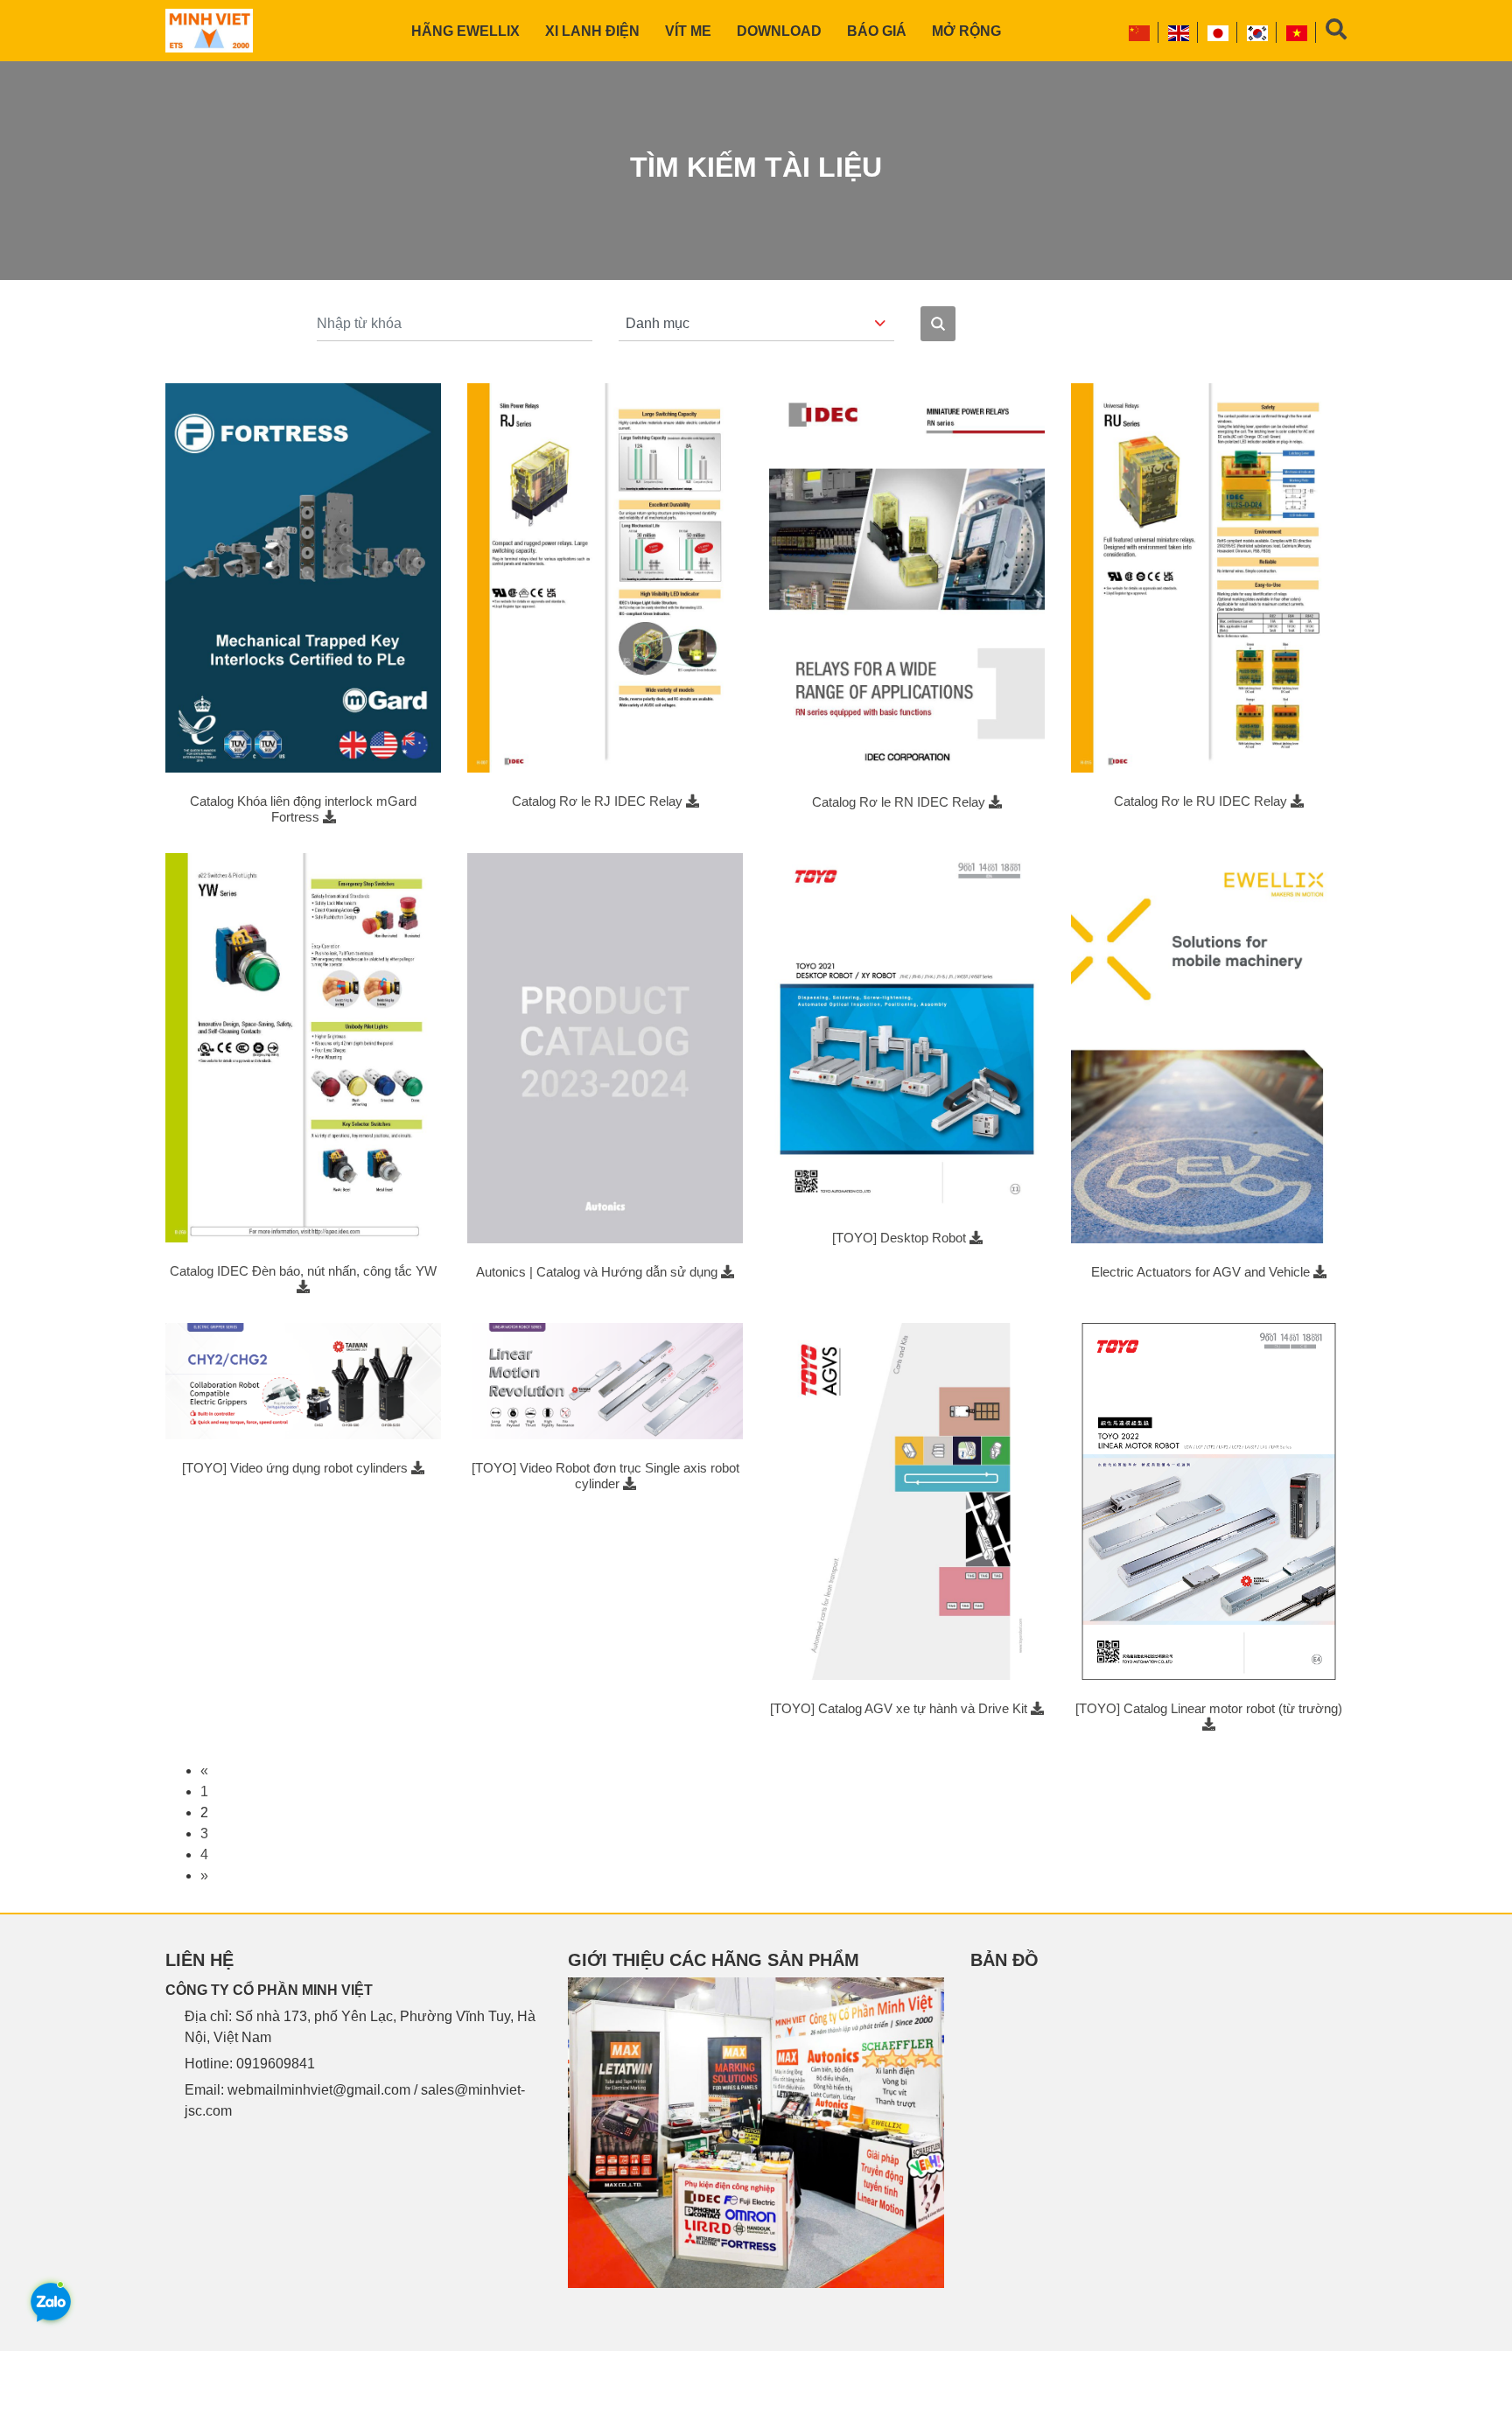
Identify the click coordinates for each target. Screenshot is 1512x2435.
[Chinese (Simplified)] (1140, 32)
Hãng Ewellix (465, 31)
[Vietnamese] (1298, 32)
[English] (1179, 32)
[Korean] (1258, 32)
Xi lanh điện (592, 31)
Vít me (688, 31)
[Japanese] (1219, 32)
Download (779, 31)
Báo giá (877, 31)
